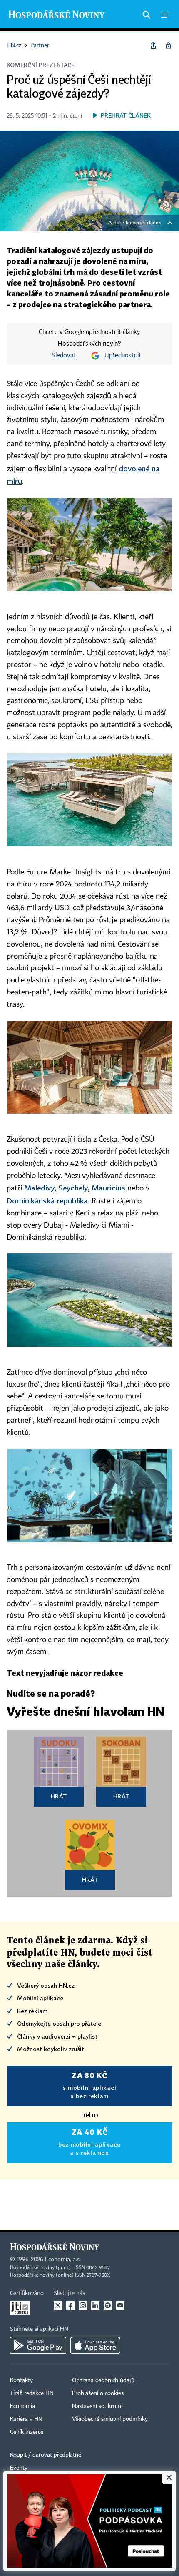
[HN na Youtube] (120, 2305)
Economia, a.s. (63, 2260)
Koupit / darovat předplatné (46, 2455)
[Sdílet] (153, 45)
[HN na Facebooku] (70, 2305)
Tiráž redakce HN (32, 2393)
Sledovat (64, 356)
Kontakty (21, 2380)
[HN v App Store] (95, 2345)
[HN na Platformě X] (58, 2305)
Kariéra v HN (26, 2419)
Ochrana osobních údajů (103, 2380)
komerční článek (143, 223)
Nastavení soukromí (97, 2406)
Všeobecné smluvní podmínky (110, 2419)
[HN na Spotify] (108, 2305)
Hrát (59, 1796)
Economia (22, 2406)
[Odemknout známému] (168, 45)
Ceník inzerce (27, 2432)
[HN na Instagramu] (83, 2305)
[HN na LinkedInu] (95, 2305)
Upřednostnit (123, 356)
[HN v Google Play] (38, 2345)
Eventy (19, 2468)
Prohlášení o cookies (98, 2393)
